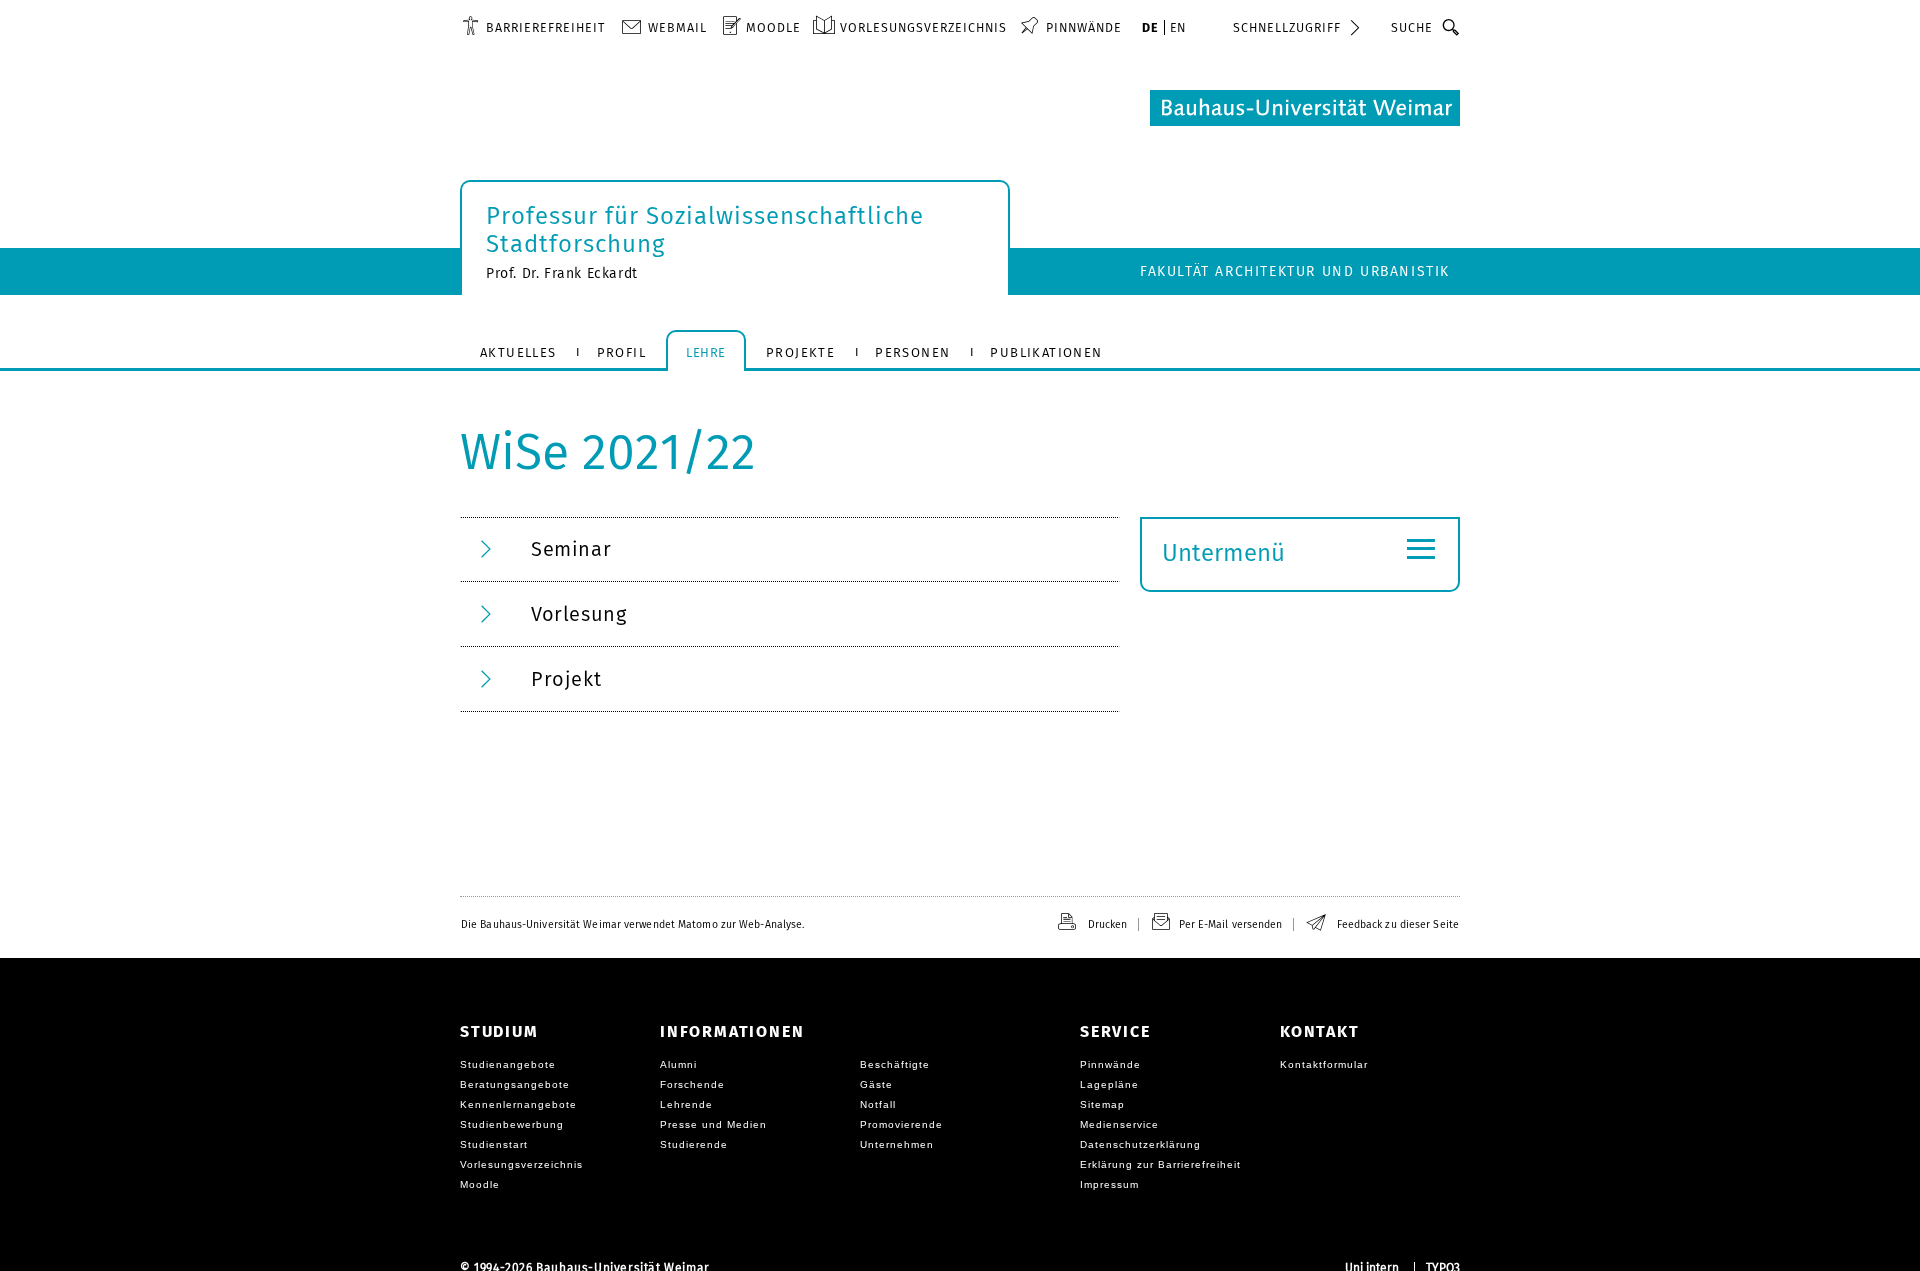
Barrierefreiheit (545, 27)
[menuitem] (533, 27)
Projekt (566, 679)
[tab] (790, 549)
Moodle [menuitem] (773, 27)
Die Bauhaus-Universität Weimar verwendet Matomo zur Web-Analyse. (632, 924)
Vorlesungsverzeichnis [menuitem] (923, 27)
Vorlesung (578, 614)
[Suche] (1451, 27)
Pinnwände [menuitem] (1084, 27)
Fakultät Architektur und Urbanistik (1295, 271)
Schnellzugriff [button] (1287, 27)
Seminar (571, 549)
